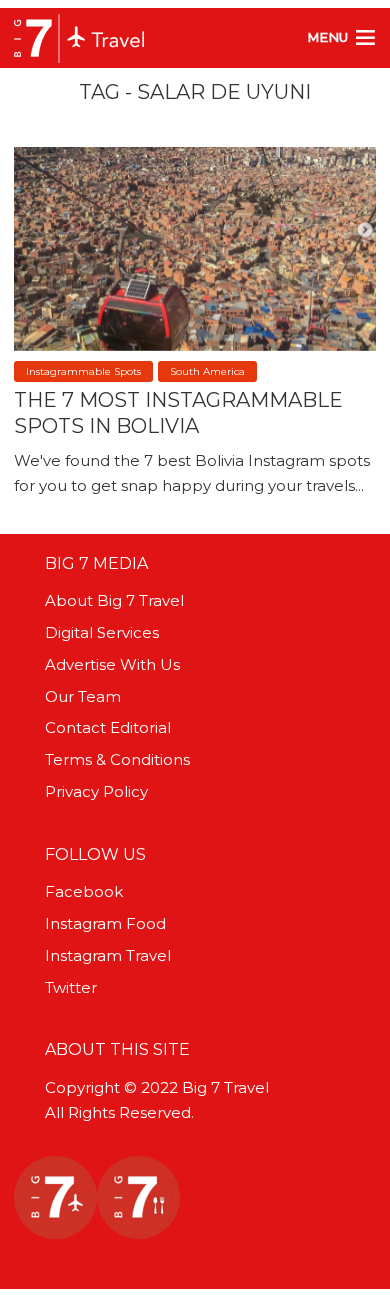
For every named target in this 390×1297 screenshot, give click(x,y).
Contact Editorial (108, 727)
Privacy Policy (96, 791)
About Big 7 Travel (114, 600)
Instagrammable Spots (83, 371)
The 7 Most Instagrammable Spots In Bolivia (178, 413)
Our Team (83, 696)
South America (207, 371)
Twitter (71, 987)
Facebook (84, 891)
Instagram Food (105, 923)
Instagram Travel (108, 955)
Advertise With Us (112, 664)
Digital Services (102, 632)
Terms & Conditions (117, 759)
